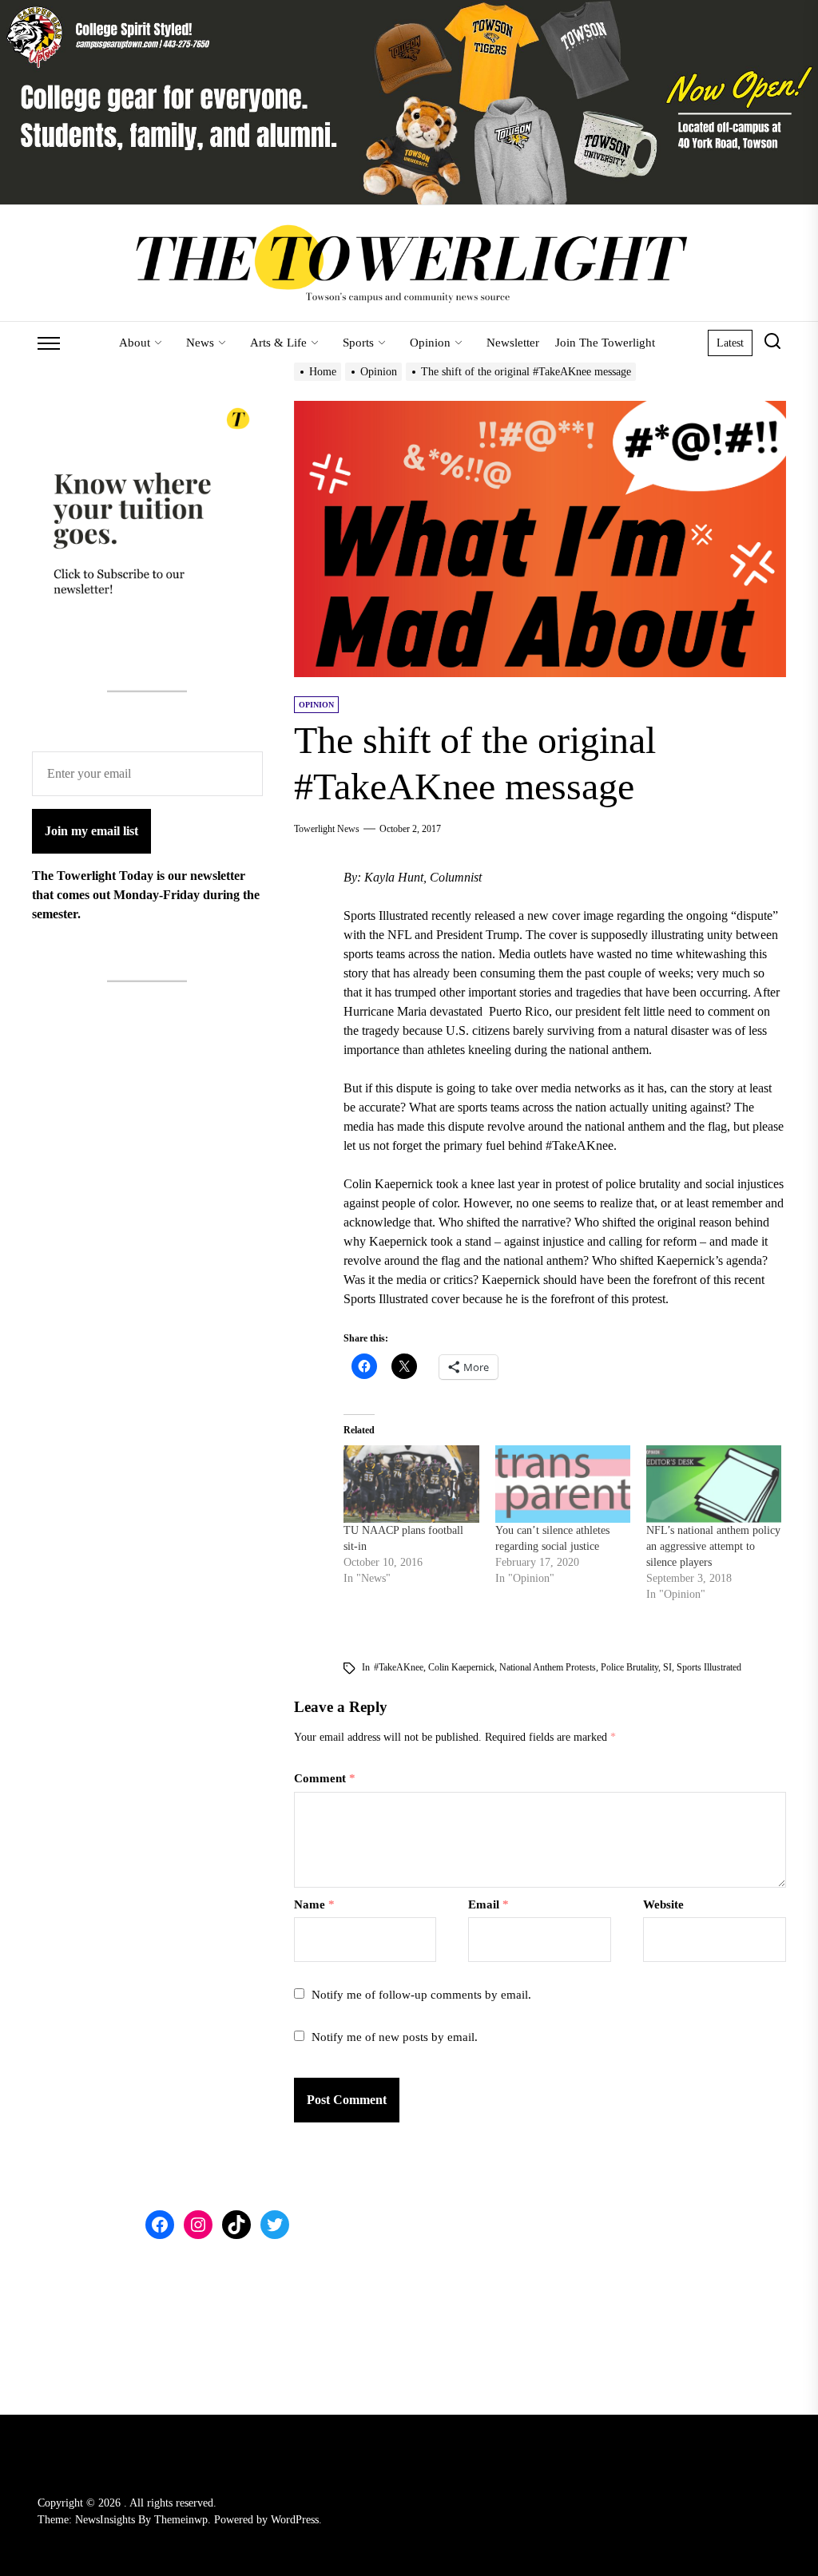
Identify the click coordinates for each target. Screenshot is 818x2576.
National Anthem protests (548, 1667)
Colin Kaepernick (461, 1667)
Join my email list (91, 831)
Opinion (430, 343)
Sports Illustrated (709, 1667)
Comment (325, 1778)
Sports (358, 343)
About (135, 343)
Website (663, 1904)
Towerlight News (327, 829)
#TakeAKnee (399, 1667)
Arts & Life (278, 343)
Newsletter (513, 343)
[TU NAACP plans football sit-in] (411, 1484)
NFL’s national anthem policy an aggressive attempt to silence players (713, 1546)
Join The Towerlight (605, 343)
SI (667, 1667)
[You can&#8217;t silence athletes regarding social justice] (563, 1484)
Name (314, 1904)
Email (488, 1904)
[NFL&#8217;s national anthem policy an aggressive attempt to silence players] (714, 1484)
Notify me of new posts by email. (395, 2037)
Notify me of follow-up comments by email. (421, 1995)
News (200, 343)
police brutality (629, 1667)
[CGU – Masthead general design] (409, 9)
